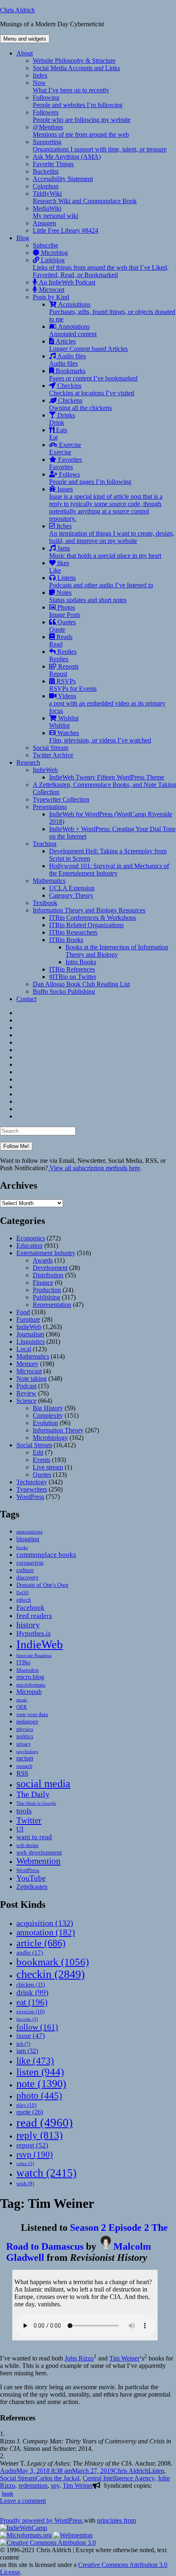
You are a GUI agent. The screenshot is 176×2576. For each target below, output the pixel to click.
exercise (30, 2011)
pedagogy (27, 1721)
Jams (105, 552)
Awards (43, 1260)
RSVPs (73, 685)
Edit (38, 1452)
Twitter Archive (53, 755)
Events (42, 1460)
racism (25, 1758)
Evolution (45, 1423)
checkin (51, 1974)
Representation (52, 1305)
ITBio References (72, 969)
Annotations (73, 330)
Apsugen (44, 223)
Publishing (46, 1297)
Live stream (48, 1467)
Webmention (38, 1861)
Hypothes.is (34, 1633)
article (41, 1943)
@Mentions (81, 131)
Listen (156, 2471)
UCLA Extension (72, 888)
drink (32, 1993)
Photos (65, 611)
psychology (27, 1752)
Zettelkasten (32, 1887)
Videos (107, 703)
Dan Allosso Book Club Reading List (81, 984)
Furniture (28, 1319)
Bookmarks (93, 375)
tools (24, 1811)
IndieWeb (45, 770)
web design (27, 1845)
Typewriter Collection (61, 799)
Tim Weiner (124, 2358)
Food (23, 1312)
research (24, 1766)
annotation (46, 1932)
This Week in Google (36, 1803)
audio (30, 1953)
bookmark (53, 1962)
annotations (29, 1532)
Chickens (80, 404)
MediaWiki (55, 212)
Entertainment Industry (46, 1253)
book (8, 2493)
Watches (100, 737)
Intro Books (81, 962)
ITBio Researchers (73, 932)
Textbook (45, 903)
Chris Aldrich (17, 10)
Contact (26, 999)
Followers (82, 116)
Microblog (54, 253)
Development (50, 1268)
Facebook (30, 1607)
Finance (43, 1282)
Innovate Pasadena (34, 1655)
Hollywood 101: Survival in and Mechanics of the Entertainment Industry (109, 870)
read (45, 2122)
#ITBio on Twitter (73, 977)
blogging (28, 1539)
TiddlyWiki (85, 197)
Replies (63, 655)
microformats (31, 1685)
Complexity (48, 1415)
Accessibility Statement (63, 179)
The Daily (33, 1794)
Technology (32, 1482)
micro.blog (30, 1677)
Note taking (32, 1379)
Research (28, 762)
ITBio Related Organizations (86, 925)
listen (40, 2072)
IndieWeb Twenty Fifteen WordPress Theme (107, 777)
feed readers (34, 1616)
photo (39, 2095)
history (28, 1625)
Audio (8, 2471)
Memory (27, 1364)
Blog (23, 238)
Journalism (30, 1334)
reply (39, 2135)
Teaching (45, 844)
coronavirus (30, 1563)
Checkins (92, 389)
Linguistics (30, 1342)
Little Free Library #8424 (65, 230)
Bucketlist (46, 171)
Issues (106, 504)
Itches (112, 533)
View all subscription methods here (94, 1168)
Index (40, 75)
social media (43, 1784)
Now (71, 86)
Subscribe (45, 245)
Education (29, 1246)
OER (22, 1707)
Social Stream (51, 748)
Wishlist (64, 722)
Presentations (50, 807)
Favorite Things (53, 164)
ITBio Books (66, 940)
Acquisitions (112, 312)
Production (47, 1290)
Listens (101, 581)
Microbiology (50, 1438)
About (25, 53)
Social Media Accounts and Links (76, 68)
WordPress (30, 1497)
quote (30, 2112)
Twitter (29, 1820)
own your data (32, 1714)
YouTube (31, 1878)
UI (20, 1829)
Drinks (62, 419)
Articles (88, 345)
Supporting (100, 146)
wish (25, 2183)
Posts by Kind (51, 297)
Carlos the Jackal (58, 2478)
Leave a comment (23, 2501)
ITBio (23, 1662)
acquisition (45, 1923)
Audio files (68, 360)
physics (25, 1729)
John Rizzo (79, 2358)
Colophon (46, 186)
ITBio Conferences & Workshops (93, 918)
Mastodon (28, 1670)
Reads (61, 641)
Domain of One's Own (42, 1585)
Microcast (51, 290)
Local (24, 1349)
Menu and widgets (25, 39)
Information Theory (58, 1430)
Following (78, 101)
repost (32, 2145)
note (41, 2084)
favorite (27, 2019)
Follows (90, 478)
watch (46, 2173)
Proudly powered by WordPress (42, 2520)
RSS (22, 1773)
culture (25, 1570)
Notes (88, 596)
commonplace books (46, 1555)
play (26, 2105)
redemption (33, 2485)
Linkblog (101, 267)
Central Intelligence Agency (118, 2478)
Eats (58, 434)
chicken (31, 1985)
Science (26, 1401)
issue (31, 2036)
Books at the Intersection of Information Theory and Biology (117, 951)
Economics (31, 1238)
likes (59, 567)
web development (39, 1852)
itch (23, 2044)
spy (55, 2485)
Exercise (65, 448)
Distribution (48, 1275)
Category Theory (71, 895)
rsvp (35, 2154)
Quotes (62, 626)
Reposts (64, 670)
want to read (34, 1837)
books (22, 1547)
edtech (24, 1600)
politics (25, 1736)
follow (37, 2027)
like (35, 2060)
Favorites (65, 463)
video (25, 2164)
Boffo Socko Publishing (64, 991)
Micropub (29, 1692)
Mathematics (49, 881)
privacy (24, 1744)
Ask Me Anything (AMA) (67, 157)
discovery (27, 1578)
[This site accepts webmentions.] (73, 2535)
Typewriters (32, 1489)
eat (32, 2002)
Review (26, 1393)
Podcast (26, 1386)
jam (27, 2051)
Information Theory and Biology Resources (89, 910)
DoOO (23, 1593)
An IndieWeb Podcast (66, 282)
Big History (48, 1408)
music (22, 1700)
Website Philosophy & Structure (74, 61)
